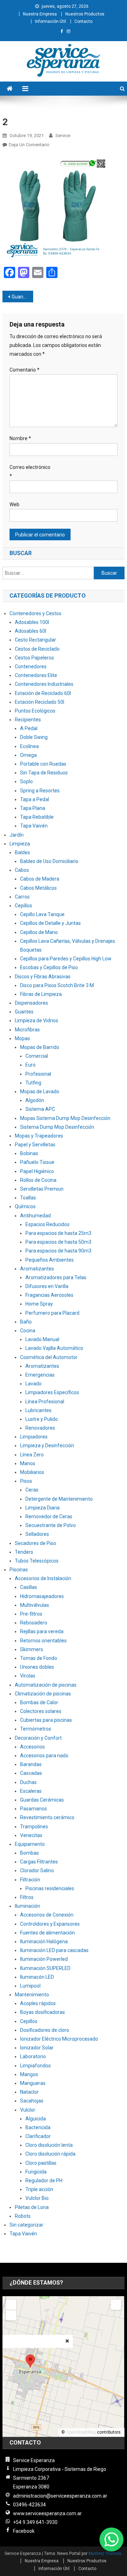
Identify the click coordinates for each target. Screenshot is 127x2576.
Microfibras (27, 1030)
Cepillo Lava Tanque (42, 914)
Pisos (26, 1481)
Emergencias (40, 1375)
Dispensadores (31, 1003)
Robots (23, 2216)
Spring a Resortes (40, 791)
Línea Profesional (45, 1402)
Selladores (37, 1534)
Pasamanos (34, 1809)
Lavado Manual (42, 1339)
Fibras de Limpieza (41, 994)
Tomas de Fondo (39, 1658)
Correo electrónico (30, 472)
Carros (22, 897)
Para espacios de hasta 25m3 (58, 1233)
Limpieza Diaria (43, 1508)
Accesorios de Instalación (43, 1578)
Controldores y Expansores (50, 1924)
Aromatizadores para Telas (56, 1277)
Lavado (34, 1384)
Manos (28, 1463)
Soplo (26, 781)
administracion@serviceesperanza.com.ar (60, 2496)
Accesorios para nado (44, 1756)
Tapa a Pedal (35, 799)
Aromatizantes (37, 1269)
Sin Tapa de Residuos (44, 773)
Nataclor (29, 2092)
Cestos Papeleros (34, 658)
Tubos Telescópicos (37, 1561)
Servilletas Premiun (42, 1189)
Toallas (28, 1198)
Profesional (38, 1074)
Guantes (24, 1012)
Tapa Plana (33, 808)
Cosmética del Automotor (49, 1357)
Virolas (28, 1676)
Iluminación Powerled (44, 1959)
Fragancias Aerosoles (49, 1295)
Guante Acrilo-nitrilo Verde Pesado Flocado (22, 297)
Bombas (29, 1853)
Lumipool (30, 1986)
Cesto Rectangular (35, 640)
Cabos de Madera (40, 879)
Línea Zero (32, 1455)
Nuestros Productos (85, 14)
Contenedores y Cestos (35, 613)
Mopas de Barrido (40, 1047)
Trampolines (34, 1827)
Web (14, 504)
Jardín (17, 835)
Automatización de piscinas (46, 1685)
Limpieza (20, 844)
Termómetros (36, 1729)
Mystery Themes (105, 2554)
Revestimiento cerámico (47, 1817)
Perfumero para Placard (52, 1313)
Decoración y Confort (38, 1738)
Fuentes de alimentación (47, 1933)
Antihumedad (35, 1216)
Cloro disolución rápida (50, 2154)
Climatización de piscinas (43, 1694)
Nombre (20, 438)
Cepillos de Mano (39, 932)
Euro (31, 1065)
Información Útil (50, 21)
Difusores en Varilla (47, 1286)
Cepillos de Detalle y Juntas (50, 923)
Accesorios (32, 1747)
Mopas (22, 1038)
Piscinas (19, 1570)
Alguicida (36, 2119)
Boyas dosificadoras (43, 2012)
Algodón (35, 1100)
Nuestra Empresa (40, 14)
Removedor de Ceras (49, 1516)
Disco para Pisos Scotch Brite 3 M (57, 985)
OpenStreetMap (81, 2432)
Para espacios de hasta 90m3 (58, 1251)
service (63, 136)
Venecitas (31, 1835)
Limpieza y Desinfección (47, 1445)
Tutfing (33, 1083)
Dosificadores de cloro (45, 2030)
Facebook (24, 2531)
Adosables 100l (32, 622)
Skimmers (32, 1649)
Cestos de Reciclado (37, 649)
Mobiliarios (32, 1472)
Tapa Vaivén (34, 826)
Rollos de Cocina (38, 1180)
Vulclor (28, 2110)
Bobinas (29, 1153)
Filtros (27, 1897)
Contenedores (31, 666)
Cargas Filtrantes (39, 1862)
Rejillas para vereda (42, 1631)
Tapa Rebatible (37, 817)
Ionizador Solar (37, 2048)
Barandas (31, 1764)
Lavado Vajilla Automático (54, 1348)
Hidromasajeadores (42, 1596)
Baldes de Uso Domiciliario (49, 861)
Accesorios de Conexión (47, 1915)
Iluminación (28, 1906)
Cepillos (23, 906)
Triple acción (39, 2189)
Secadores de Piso (35, 1543)
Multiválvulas (35, 1605)
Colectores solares (41, 1711)
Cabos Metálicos (38, 888)
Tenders (24, 1552)
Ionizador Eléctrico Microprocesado (59, 2039)
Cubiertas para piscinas (46, 1720)
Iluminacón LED (37, 1977)
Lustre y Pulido (42, 1419)
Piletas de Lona (32, 2207)
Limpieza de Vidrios (37, 1020)
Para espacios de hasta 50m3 (58, 1242)
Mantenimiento (32, 1995)
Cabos (22, 870)
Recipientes (28, 720)
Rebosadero (34, 1623)
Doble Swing (34, 737)
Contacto (83, 21)
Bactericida (38, 2127)
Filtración (30, 1880)
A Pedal (29, 728)
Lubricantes (38, 1410)
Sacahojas (32, 2101)
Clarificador (38, 2136)
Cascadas (31, 1773)
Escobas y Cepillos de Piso (49, 967)
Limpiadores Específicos (52, 1392)
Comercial (37, 1056)
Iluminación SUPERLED (45, 1968)
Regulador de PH (44, 2181)
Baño (26, 1322)
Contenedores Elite (36, 675)
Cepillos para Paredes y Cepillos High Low (66, 959)
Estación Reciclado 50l (40, 702)
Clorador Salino (37, 1870)
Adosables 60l (31, 631)
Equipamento (30, 1844)
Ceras (32, 1490)
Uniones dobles (37, 1667)
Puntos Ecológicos (35, 711)
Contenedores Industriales (44, 684)
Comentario (25, 370)
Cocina (28, 1331)
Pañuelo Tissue (37, 1162)
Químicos (25, 1206)
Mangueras (33, 2083)
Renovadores (40, 1428)
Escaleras (31, 1791)
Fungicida (36, 2172)
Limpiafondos (35, 2066)
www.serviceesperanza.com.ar (47, 2513)
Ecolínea (29, 746)
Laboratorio (33, 2056)
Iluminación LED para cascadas (54, 1950)
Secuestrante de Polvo (51, 1525)
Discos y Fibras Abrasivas (43, 977)
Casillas (29, 1587)
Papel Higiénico (37, 1171)
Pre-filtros (31, 1614)
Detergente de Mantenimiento (59, 1499)
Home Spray (39, 1304)
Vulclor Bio (37, 2198)
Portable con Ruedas (43, 764)
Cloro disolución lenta (49, 2145)
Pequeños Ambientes (50, 1260)
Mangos (29, 2074)
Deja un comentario (29, 145)
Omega (28, 755)
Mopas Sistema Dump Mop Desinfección (65, 1118)
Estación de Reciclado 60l (43, 693)
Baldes (22, 852)
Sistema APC (40, 1109)
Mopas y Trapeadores (39, 1136)
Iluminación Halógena (44, 1941)
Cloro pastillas (41, 2163)
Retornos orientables (43, 1641)
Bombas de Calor (39, 1702)
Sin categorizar (26, 2225)
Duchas (28, 1782)
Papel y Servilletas (35, 1145)
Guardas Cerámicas (42, 1800)
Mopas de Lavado (40, 1091)
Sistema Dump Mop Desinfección (57, 1127)
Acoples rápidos (38, 2003)
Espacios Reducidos (47, 1224)
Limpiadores (34, 1437)
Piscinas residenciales (50, 1888)
